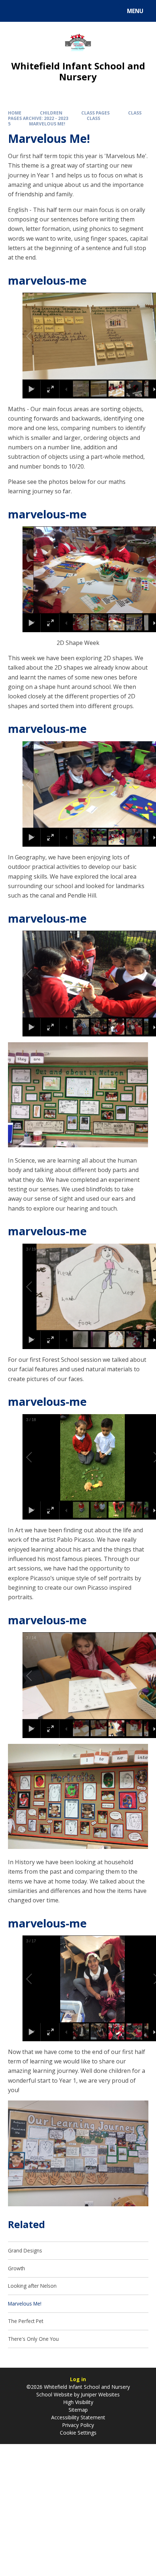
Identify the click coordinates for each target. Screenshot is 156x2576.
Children (51, 113)
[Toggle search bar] (14, 11)
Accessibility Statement (78, 2417)
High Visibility (78, 2402)
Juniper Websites (100, 2394)
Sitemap (78, 2410)
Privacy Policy (78, 2425)
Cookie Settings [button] (78, 2433)
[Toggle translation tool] (33, 11)
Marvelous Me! (47, 124)
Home (15, 113)
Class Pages (95, 113)
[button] (37, 336)
